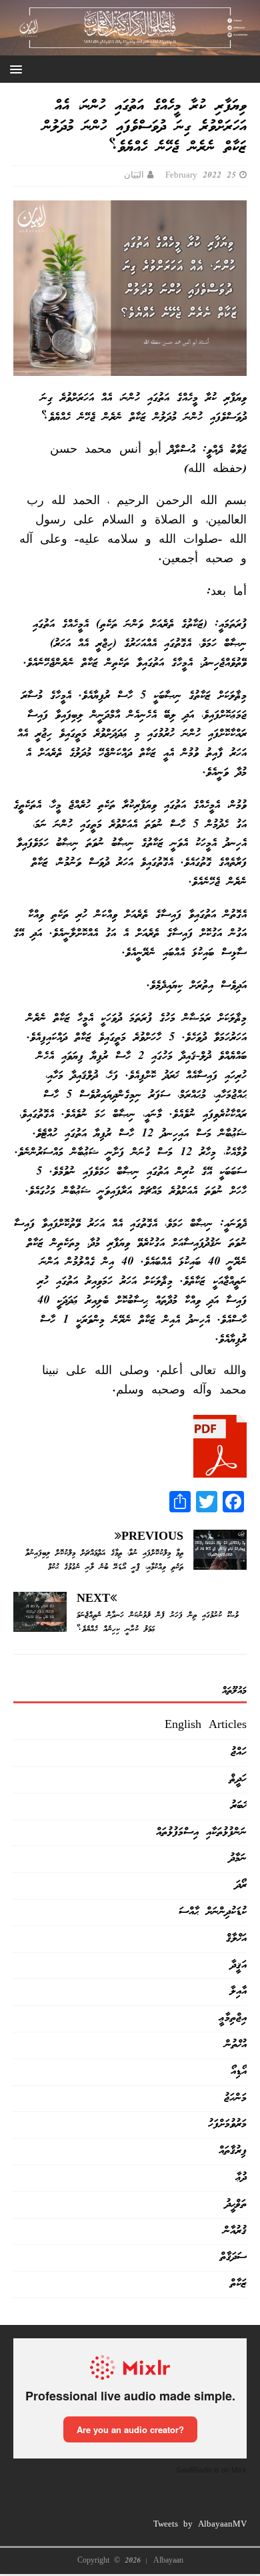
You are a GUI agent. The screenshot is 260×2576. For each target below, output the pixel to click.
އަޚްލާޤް (236, 1939)
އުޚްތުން (236, 2045)
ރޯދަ (241, 1885)
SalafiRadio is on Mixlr (211, 2470)
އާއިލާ (238, 1991)
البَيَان (134, 176)
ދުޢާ (241, 2178)
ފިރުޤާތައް (233, 2151)
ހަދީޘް (238, 1779)
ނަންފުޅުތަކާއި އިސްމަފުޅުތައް (201, 1833)
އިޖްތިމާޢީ (233, 2018)
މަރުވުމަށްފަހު (227, 2124)
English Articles (206, 1726)
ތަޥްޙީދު (236, 2204)
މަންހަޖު (235, 2098)
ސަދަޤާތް (233, 2257)
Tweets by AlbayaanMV (200, 2525)
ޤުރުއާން (235, 2231)
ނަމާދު (238, 1859)
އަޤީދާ (239, 1965)
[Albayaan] (130, 45)
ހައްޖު (239, 1752)
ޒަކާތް (238, 2284)
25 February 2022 (201, 176)
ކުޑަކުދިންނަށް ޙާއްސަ (213, 1912)
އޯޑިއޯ (239, 2072)
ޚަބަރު (239, 1806)
